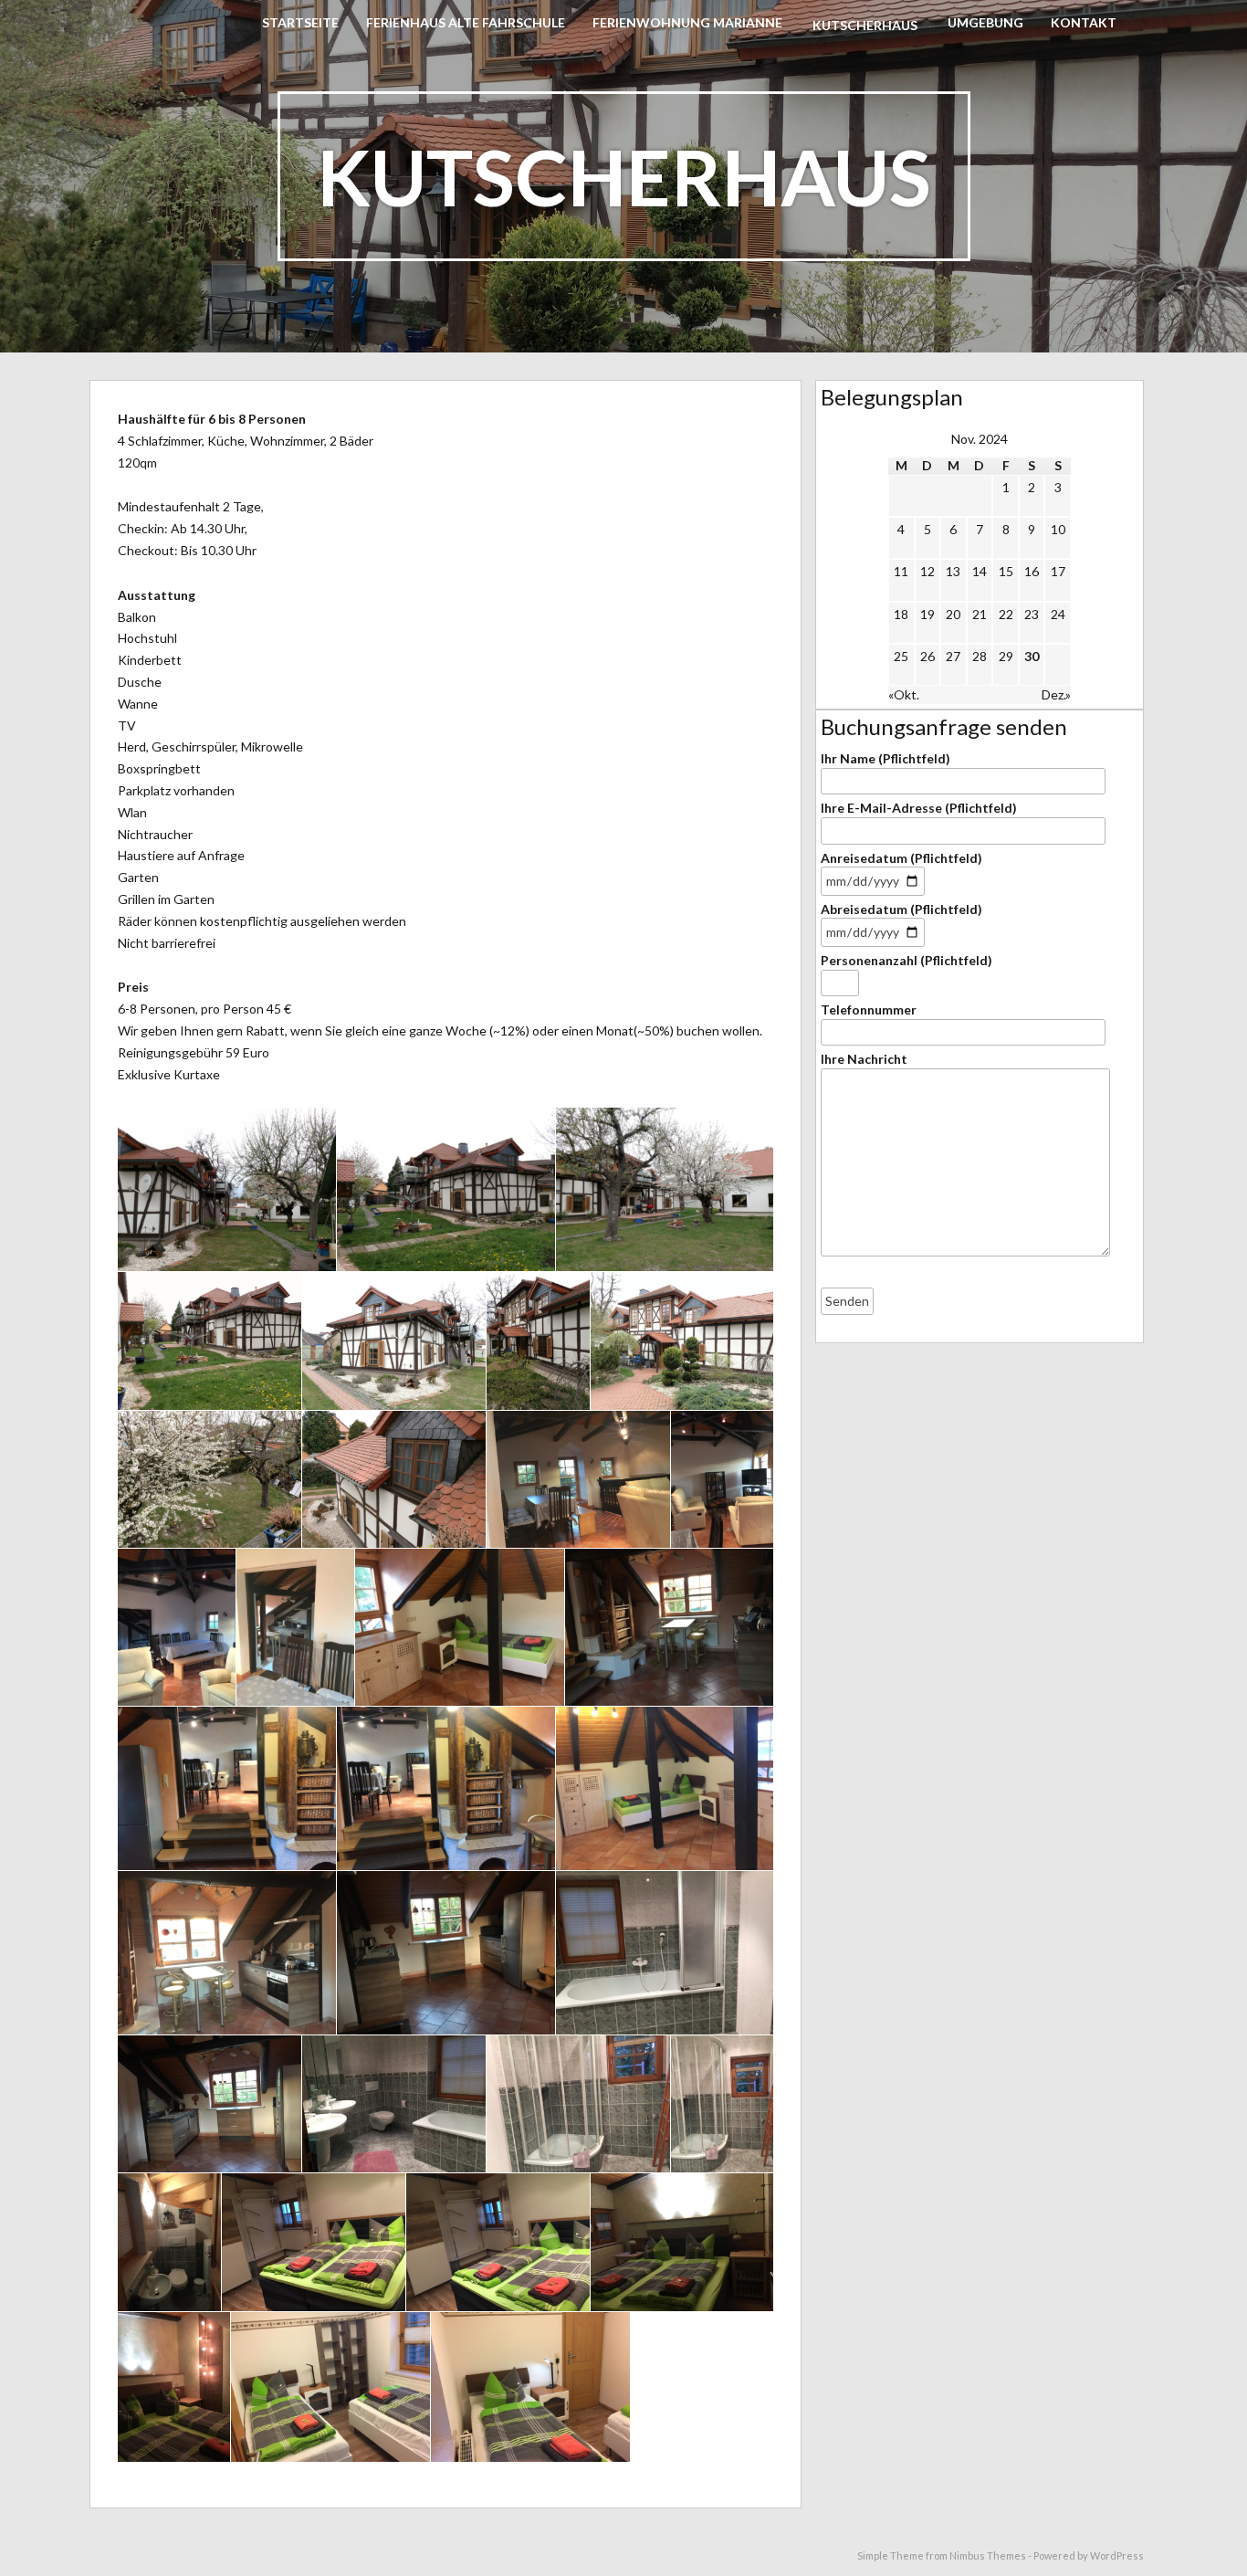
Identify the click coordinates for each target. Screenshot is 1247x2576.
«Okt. (904, 694)
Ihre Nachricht (864, 1059)
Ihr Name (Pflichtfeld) (885, 758)
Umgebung (985, 22)
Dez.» (1056, 694)
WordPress (1117, 2555)
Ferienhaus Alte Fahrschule (466, 22)
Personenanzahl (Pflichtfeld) (906, 960)
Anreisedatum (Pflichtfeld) (901, 858)
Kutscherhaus (865, 25)
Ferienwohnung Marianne (687, 22)
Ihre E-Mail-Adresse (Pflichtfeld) (919, 808)
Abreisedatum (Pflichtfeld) (901, 909)
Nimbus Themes (988, 2555)
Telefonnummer (869, 1009)
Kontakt (1084, 22)
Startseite (300, 22)
